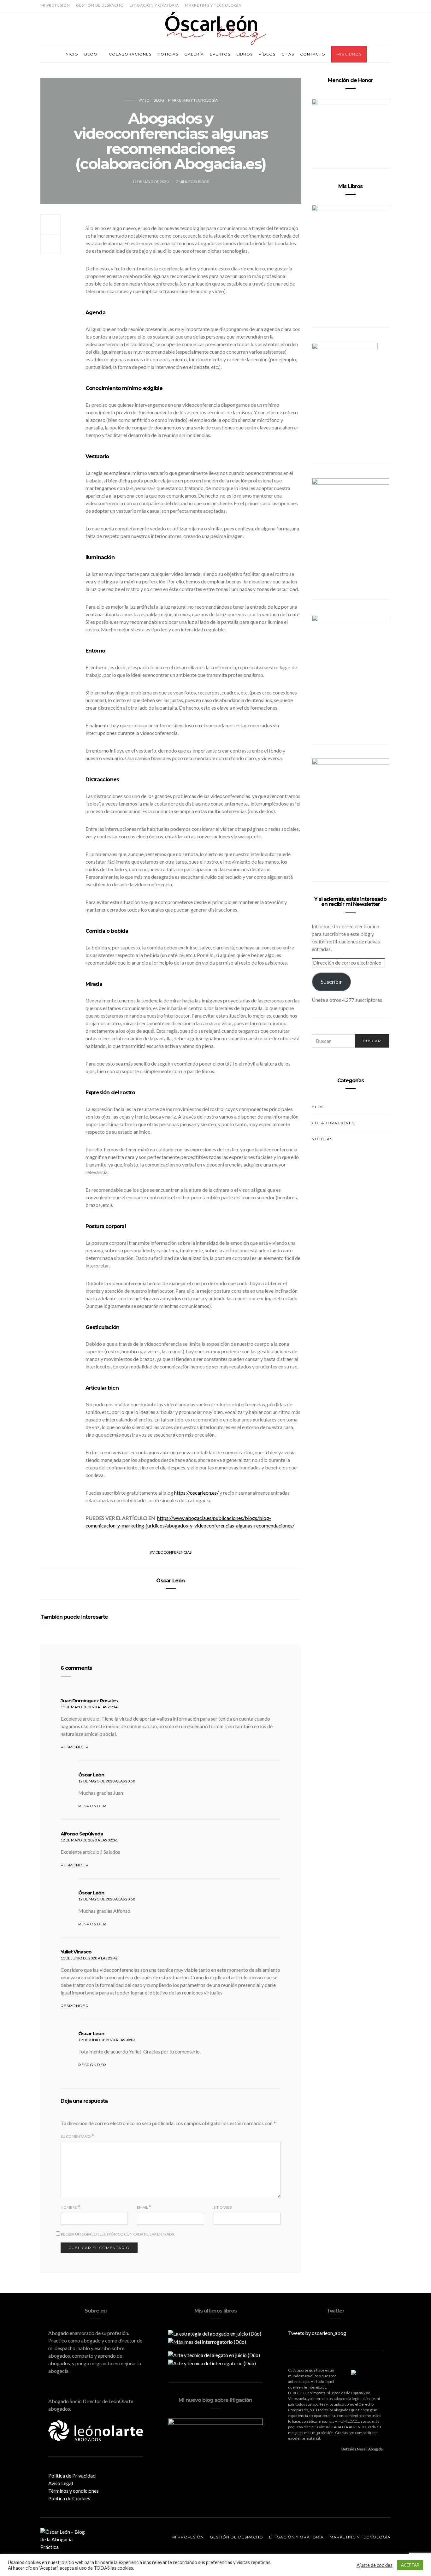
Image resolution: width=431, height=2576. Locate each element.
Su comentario (76, 2136)
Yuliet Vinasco (76, 1952)
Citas (288, 54)
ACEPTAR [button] (410, 2565)
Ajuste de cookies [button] (375, 2565)
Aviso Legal (61, 2483)
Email (142, 2207)
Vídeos (267, 54)
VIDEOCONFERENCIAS (172, 1552)
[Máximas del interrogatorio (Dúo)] (207, 2341)
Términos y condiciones (74, 2491)
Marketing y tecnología (213, 5)
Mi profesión (55, 5)
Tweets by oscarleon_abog (317, 2333)
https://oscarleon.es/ (196, 1493)
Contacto (313, 54)
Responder (75, 1747)
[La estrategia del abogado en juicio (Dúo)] (215, 2333)
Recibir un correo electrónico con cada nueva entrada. (118, 2234)
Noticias (168, 54)
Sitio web (223, 2207)
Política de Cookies (69, 2498)
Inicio (71, 54)
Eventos (220, 54)
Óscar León (170, 1581)
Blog (91, 54)
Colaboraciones (130, 54)
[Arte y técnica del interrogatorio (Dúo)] (212, 2363)
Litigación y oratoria (154, 5)
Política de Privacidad (72, 2476)
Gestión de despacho (100, 5)
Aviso (144, 100)
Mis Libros (349, 54)
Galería (194, 54)
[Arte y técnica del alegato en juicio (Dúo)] (214, 2354)
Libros (245, 54)
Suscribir (331, 982)
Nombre (69, 2207)
